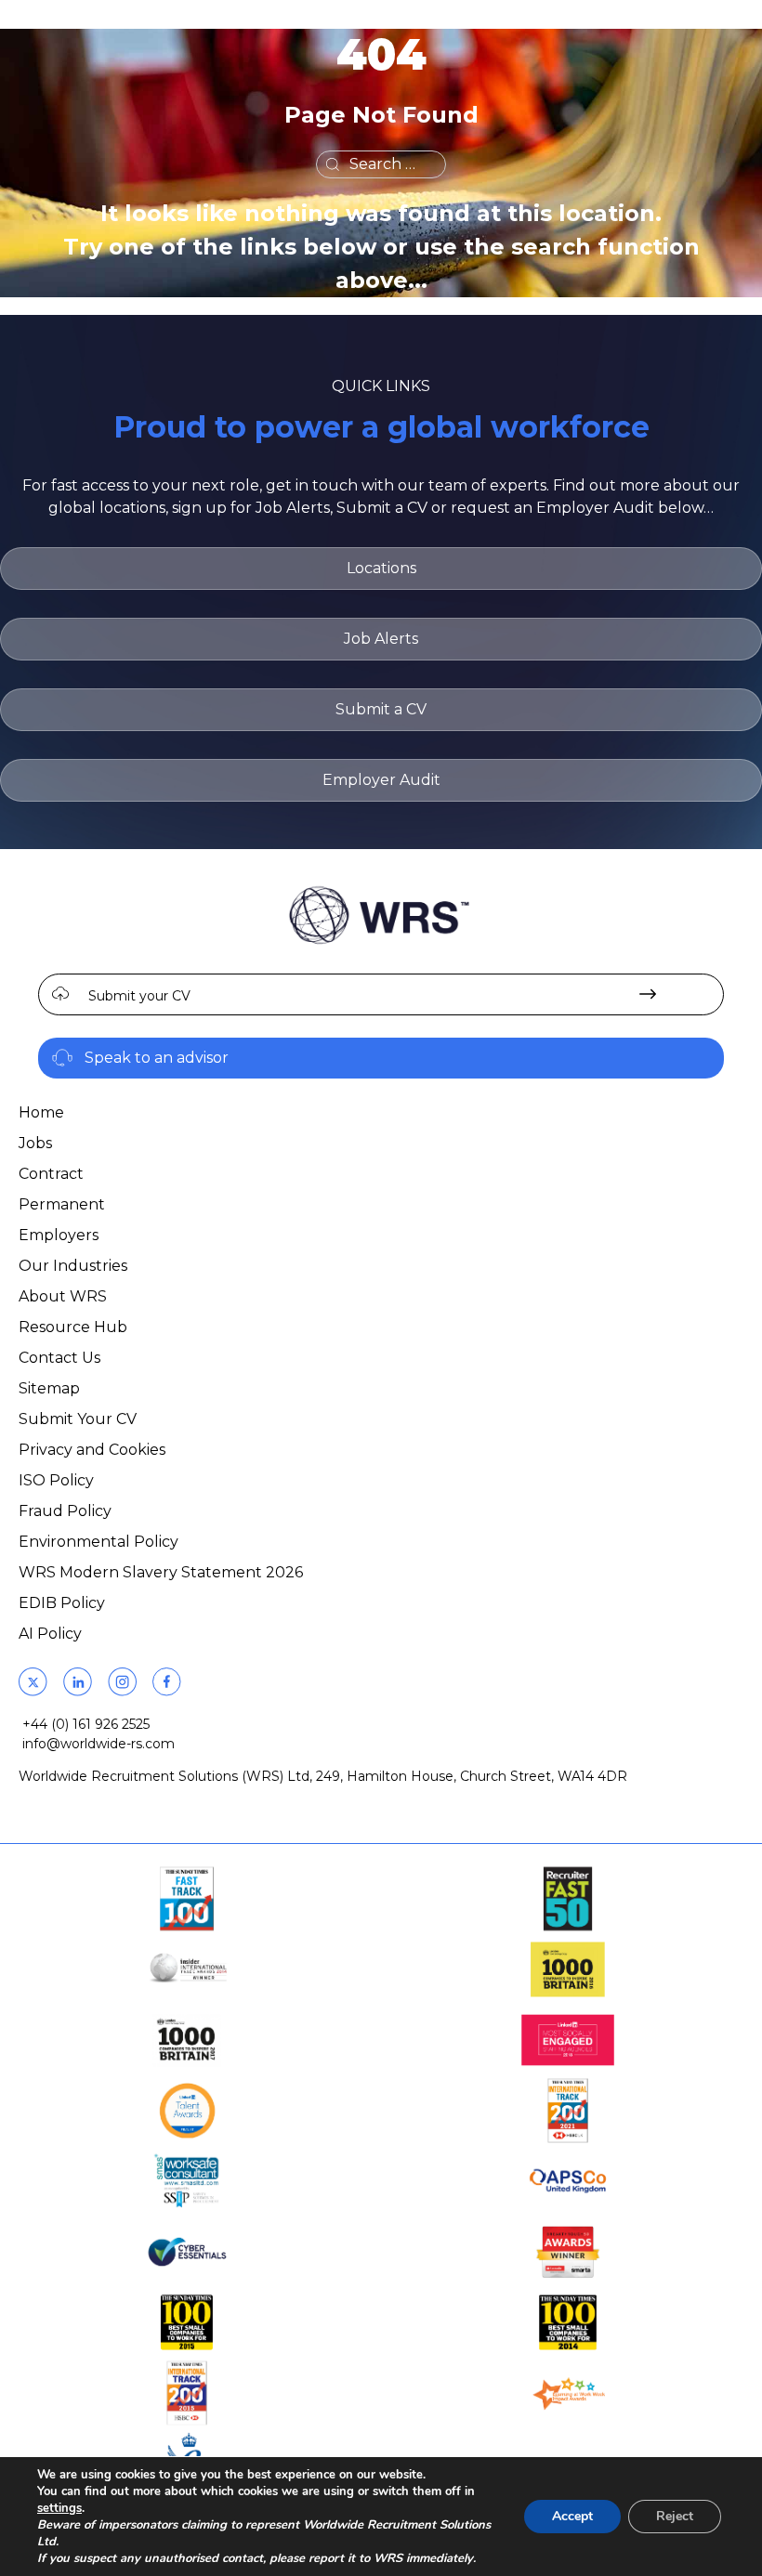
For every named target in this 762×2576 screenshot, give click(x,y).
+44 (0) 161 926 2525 (86, 1724)
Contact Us (59, 1358)
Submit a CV (381, 709)
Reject (675, 2516)
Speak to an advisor (157, 1058)
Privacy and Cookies (92, 1450)
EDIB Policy (62, 1603)
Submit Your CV (78, 1419)
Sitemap (49, 1388)
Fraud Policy (65, 1511)
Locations (381, 568)
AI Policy (50, 1634)
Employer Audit (381, 780)
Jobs (35, 1143)
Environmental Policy (99, 1542)
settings (59, 2508)
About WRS (63, 1296)
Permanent (62, 1204)
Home (41, 1112)
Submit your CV (139, 996)
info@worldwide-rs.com (99, 1744)
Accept (572, 2516)
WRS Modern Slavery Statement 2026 (161, 1572)
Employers (59, 1235)
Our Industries (73, 1266)
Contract (51, 1174)
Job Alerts (381, 639)
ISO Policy (56, 1480)
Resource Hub (73, 1327)
